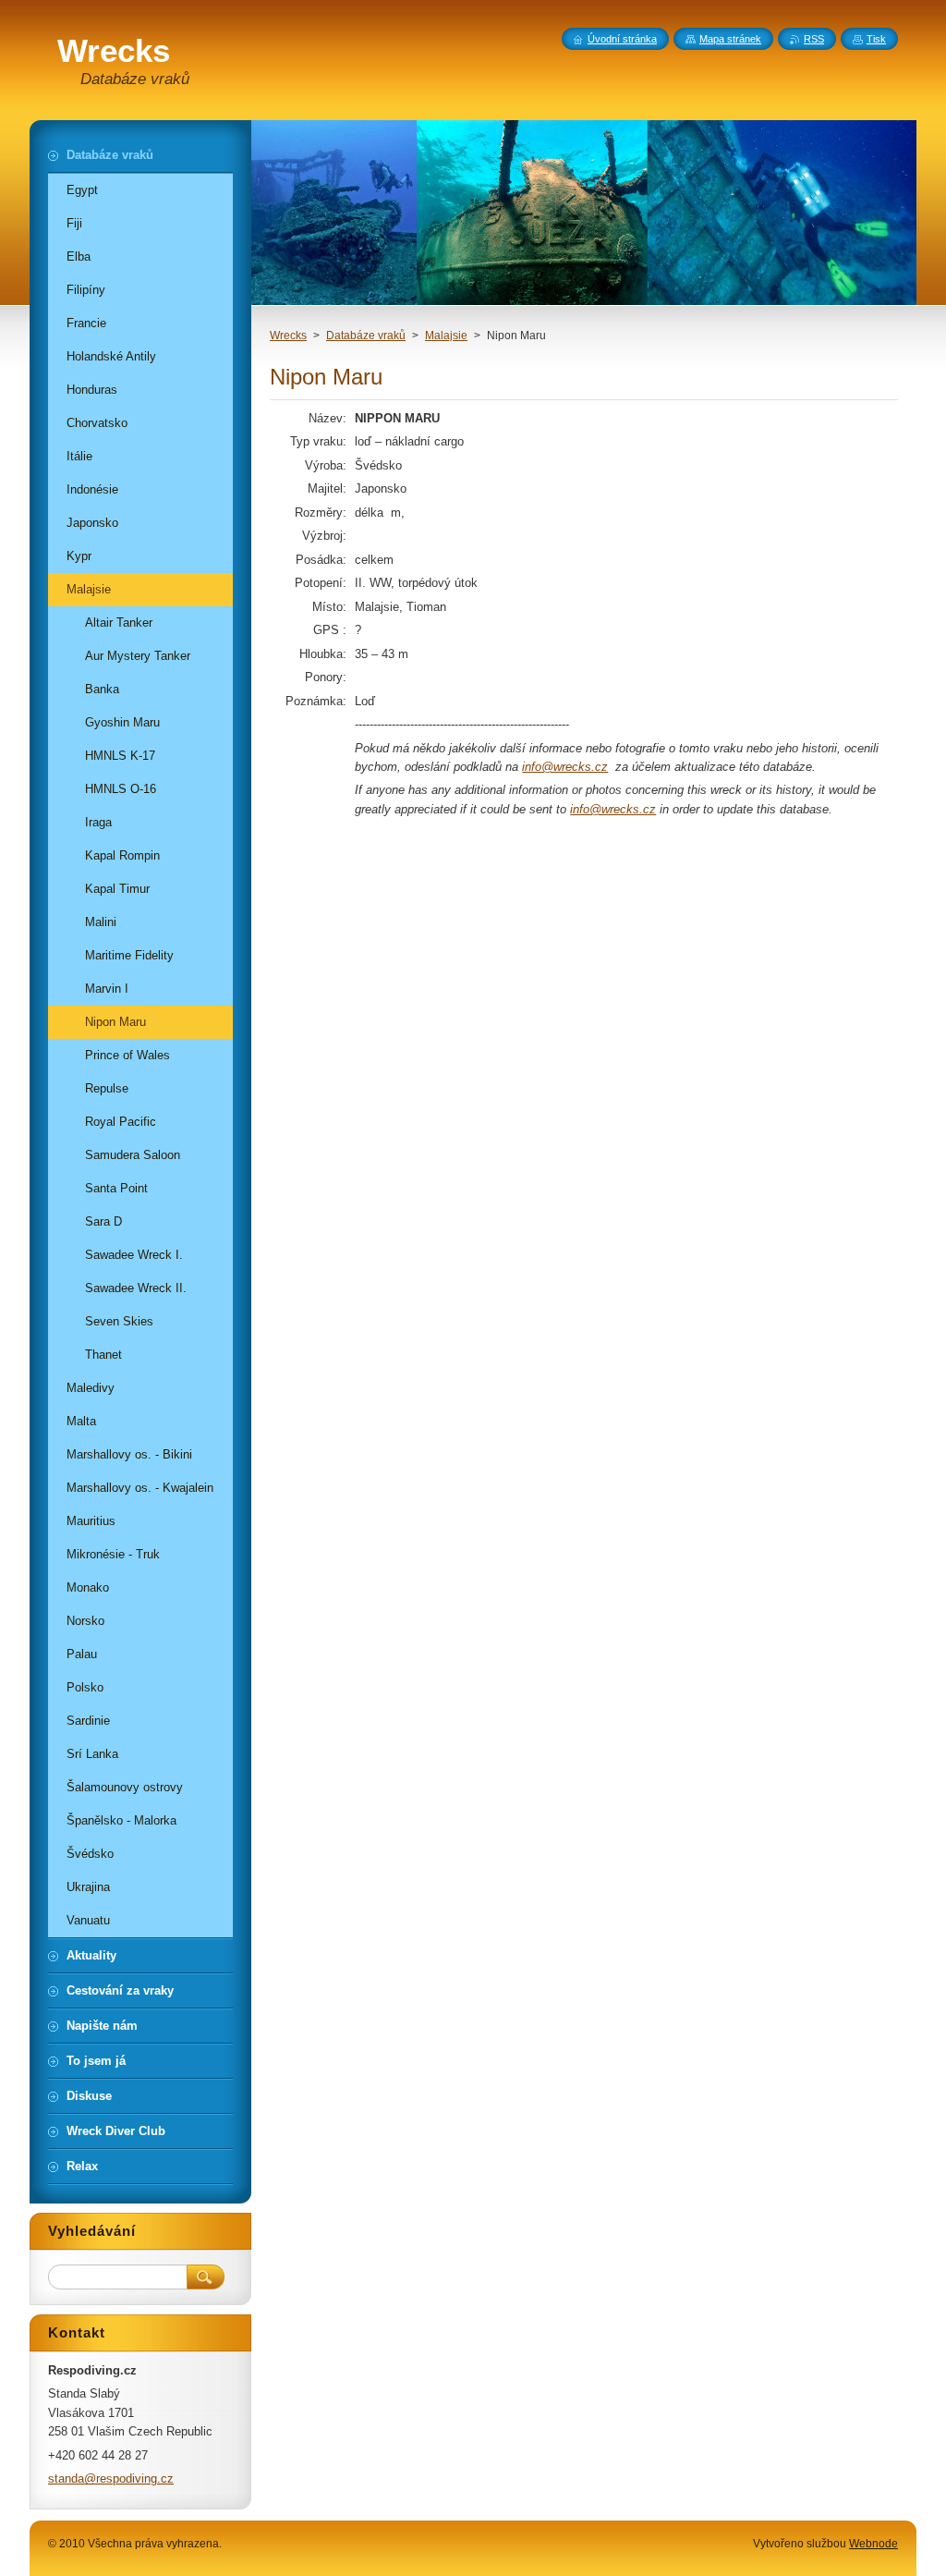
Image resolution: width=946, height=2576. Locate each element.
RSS (814, 39)
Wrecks (288, 336)
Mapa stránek (730, 39)
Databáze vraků (366, 336)
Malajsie (446, 336)
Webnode (873, 2544)
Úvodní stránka (622, 39)
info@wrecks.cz (565, 767)
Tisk (876, 39)
